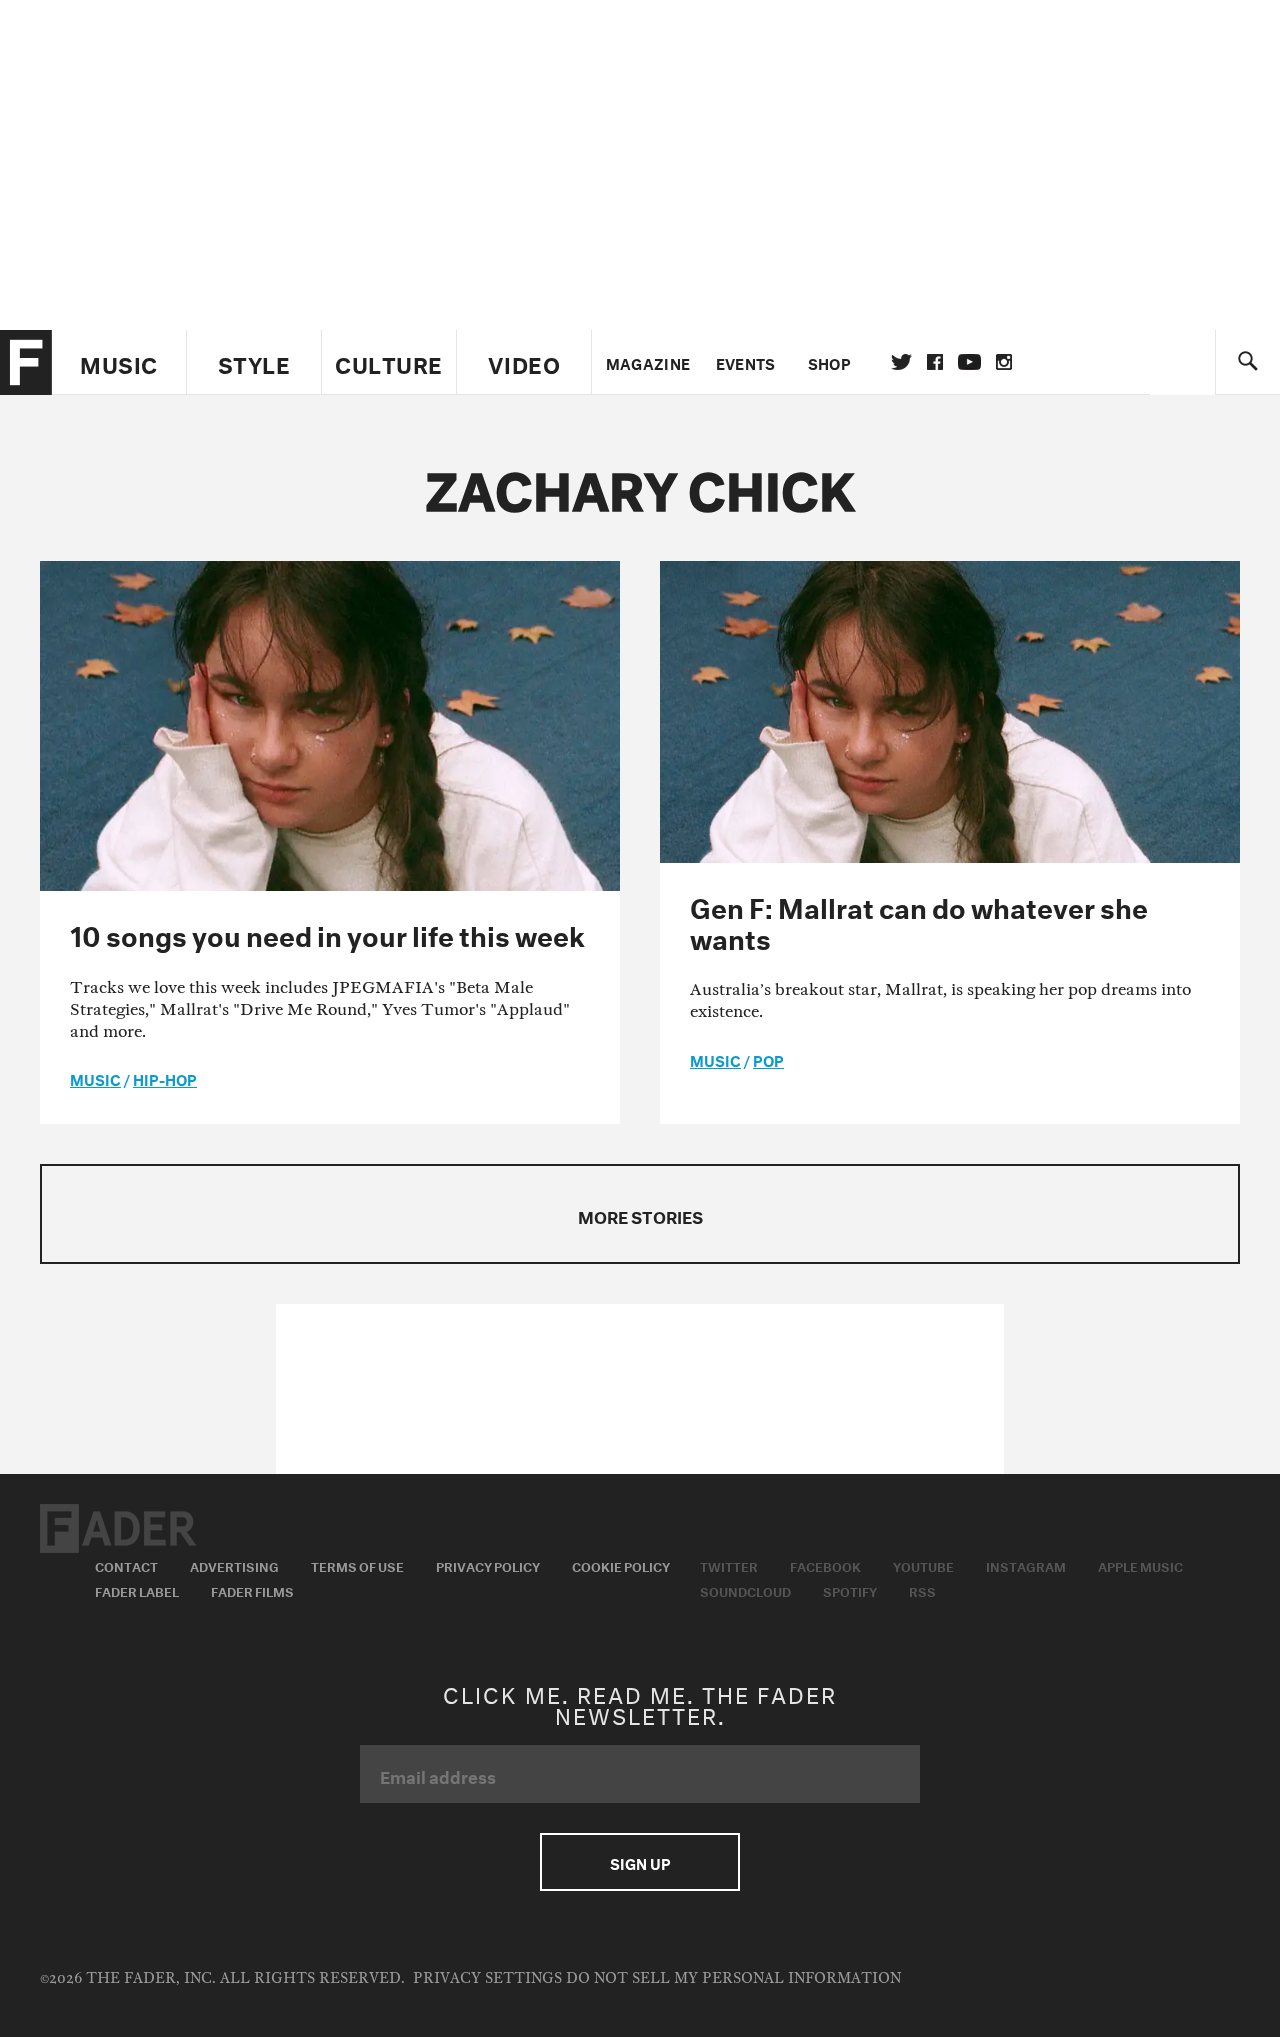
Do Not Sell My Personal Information (733, 1978)
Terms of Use (357, 1565)
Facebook (825, 1565)
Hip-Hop (165, 1078)
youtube (969, 362)
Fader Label (137, 1590)
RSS (922, 1590)
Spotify (850, 1590)
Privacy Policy (488, 1565)
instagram (1004, 362)
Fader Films (252, 1590)
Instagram (1026, 1565)
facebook (935, 362)
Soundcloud (745, 1590)
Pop (768, 1059)
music (95, 1078)
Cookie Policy (621, 1565)
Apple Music (1140, 1565)
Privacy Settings (487, 1978)
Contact (126, 1565)
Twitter (901, 362)
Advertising (234, 1565)
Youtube (923, 1565)
